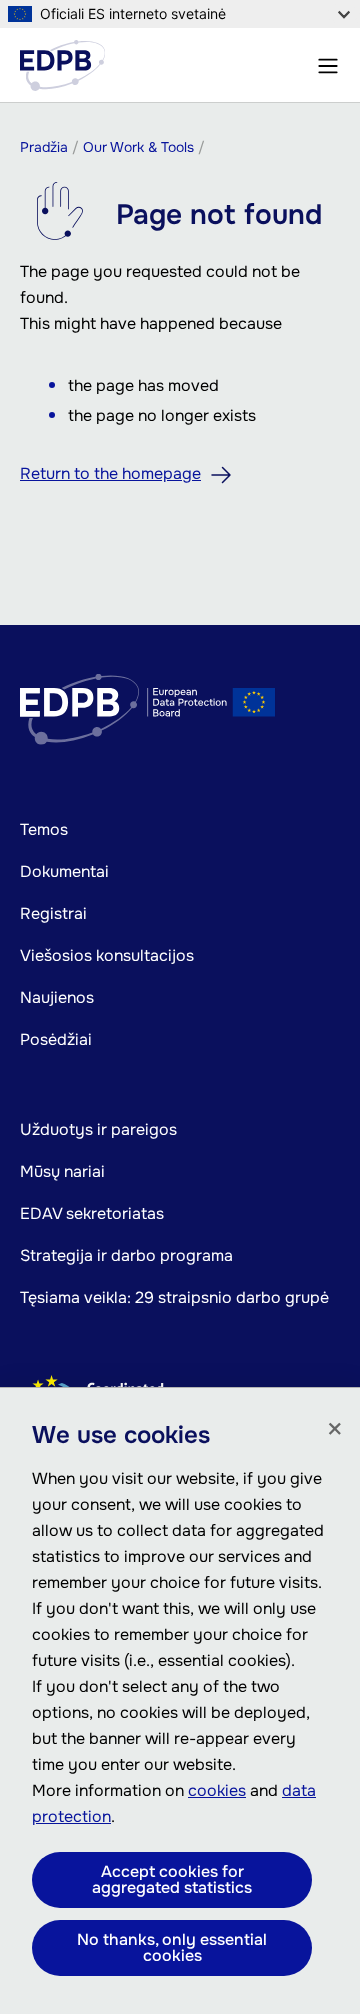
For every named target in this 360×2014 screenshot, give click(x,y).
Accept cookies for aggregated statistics (172, 1879)
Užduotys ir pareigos (98, 1129)
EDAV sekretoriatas (92, 1213)
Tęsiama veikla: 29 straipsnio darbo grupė (174, 1297)
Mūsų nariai (62, 1171)
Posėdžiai (56, 1039)
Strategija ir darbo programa (126, 1255)
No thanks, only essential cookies (172, 1947)
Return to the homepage (110, 473)
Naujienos (57, 997)
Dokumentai (64, 871)
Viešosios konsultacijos (107, 955)
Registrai (53, 913)
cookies (217, 1790)
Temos (44, 829)
